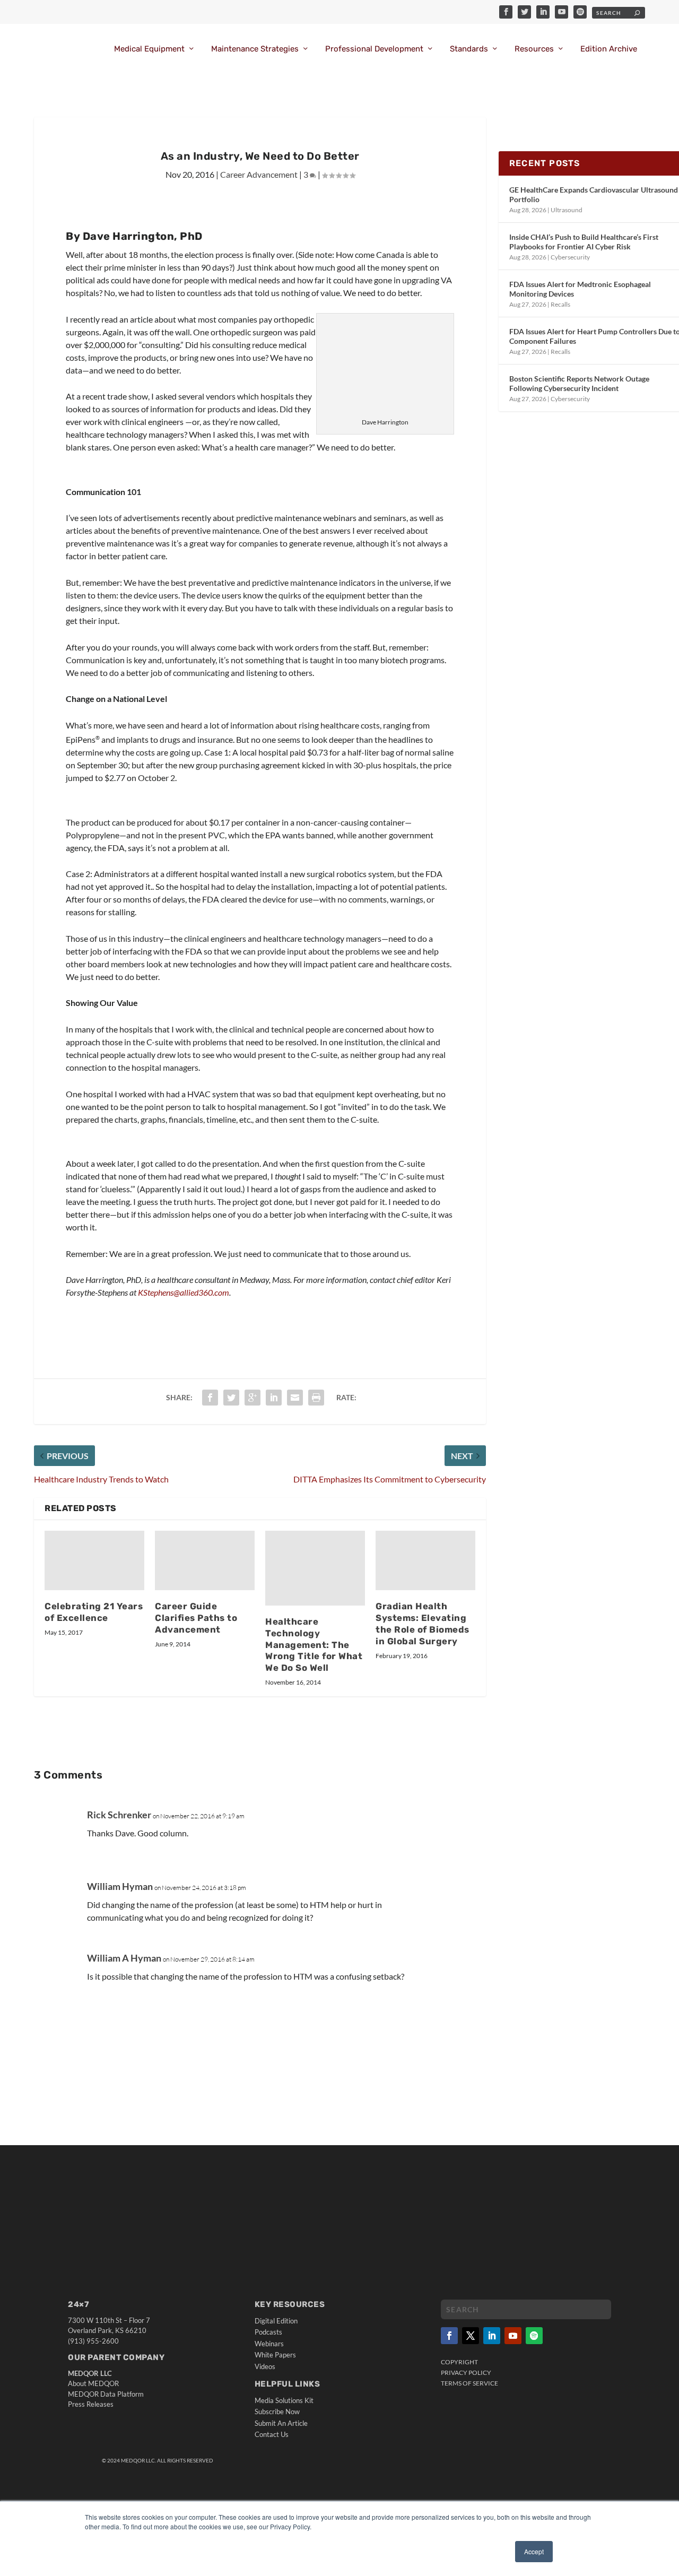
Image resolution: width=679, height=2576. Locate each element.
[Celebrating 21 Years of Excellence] (94, 1561)
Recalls (560, 304)
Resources (534, 49)
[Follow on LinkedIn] (492, 2336)
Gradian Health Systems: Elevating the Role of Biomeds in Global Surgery (423, 1624)
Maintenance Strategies (255, 49)
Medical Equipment (149, 49)
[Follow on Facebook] (449, 2336)
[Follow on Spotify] (534, 2336)
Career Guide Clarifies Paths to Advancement (196, 1618)
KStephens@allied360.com (184, 1292)
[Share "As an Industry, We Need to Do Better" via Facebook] (210, 1398)
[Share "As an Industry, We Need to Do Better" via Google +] (253, 1398)
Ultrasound (567, 210)
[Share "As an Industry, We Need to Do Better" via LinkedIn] (274, 1398)
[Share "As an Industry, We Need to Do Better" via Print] (316, 1398)
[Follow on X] (471, 2336)
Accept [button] (534, 2551)
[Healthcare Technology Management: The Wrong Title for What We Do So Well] (315, 1568)
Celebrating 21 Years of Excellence (94, 1612)
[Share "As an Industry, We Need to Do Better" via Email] (295, 1398)
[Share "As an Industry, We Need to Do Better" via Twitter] (231, 1398)
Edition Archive (609, 49)
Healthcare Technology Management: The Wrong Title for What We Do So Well (314, 1645)
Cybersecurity (570, 257)
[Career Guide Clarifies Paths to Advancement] (205, 1561)
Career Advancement (259, 174)
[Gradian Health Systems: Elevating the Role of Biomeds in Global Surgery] (425, 1561)
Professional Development (374, 49)
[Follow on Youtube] (513, 2336)
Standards (469, 49)
